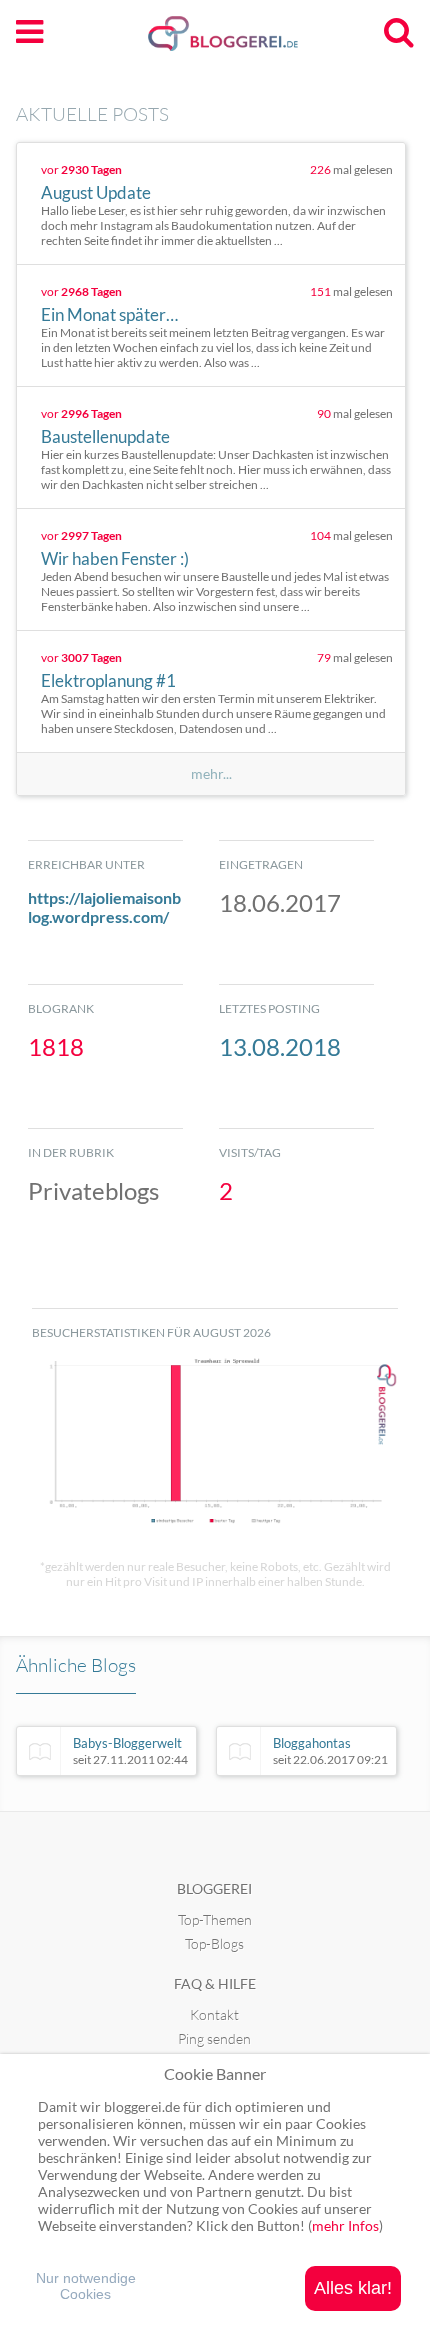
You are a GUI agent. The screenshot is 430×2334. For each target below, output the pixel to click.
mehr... (211, 774)
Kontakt (214, 2014)
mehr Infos (345, 2225)
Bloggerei (214, 1888)
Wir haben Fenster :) (115, 558)
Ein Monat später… (109, 314)
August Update (96, 192)
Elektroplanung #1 (108, 680)
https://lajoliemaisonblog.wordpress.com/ (104, 907)
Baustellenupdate (105, 436)
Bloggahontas (330, 1751)
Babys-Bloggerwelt (130, 1751)
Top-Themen (215, 1919)
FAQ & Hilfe (215, 1983)
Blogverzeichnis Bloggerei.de (255, 41)
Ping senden (214, 2038)
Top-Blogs (214, 1943)
